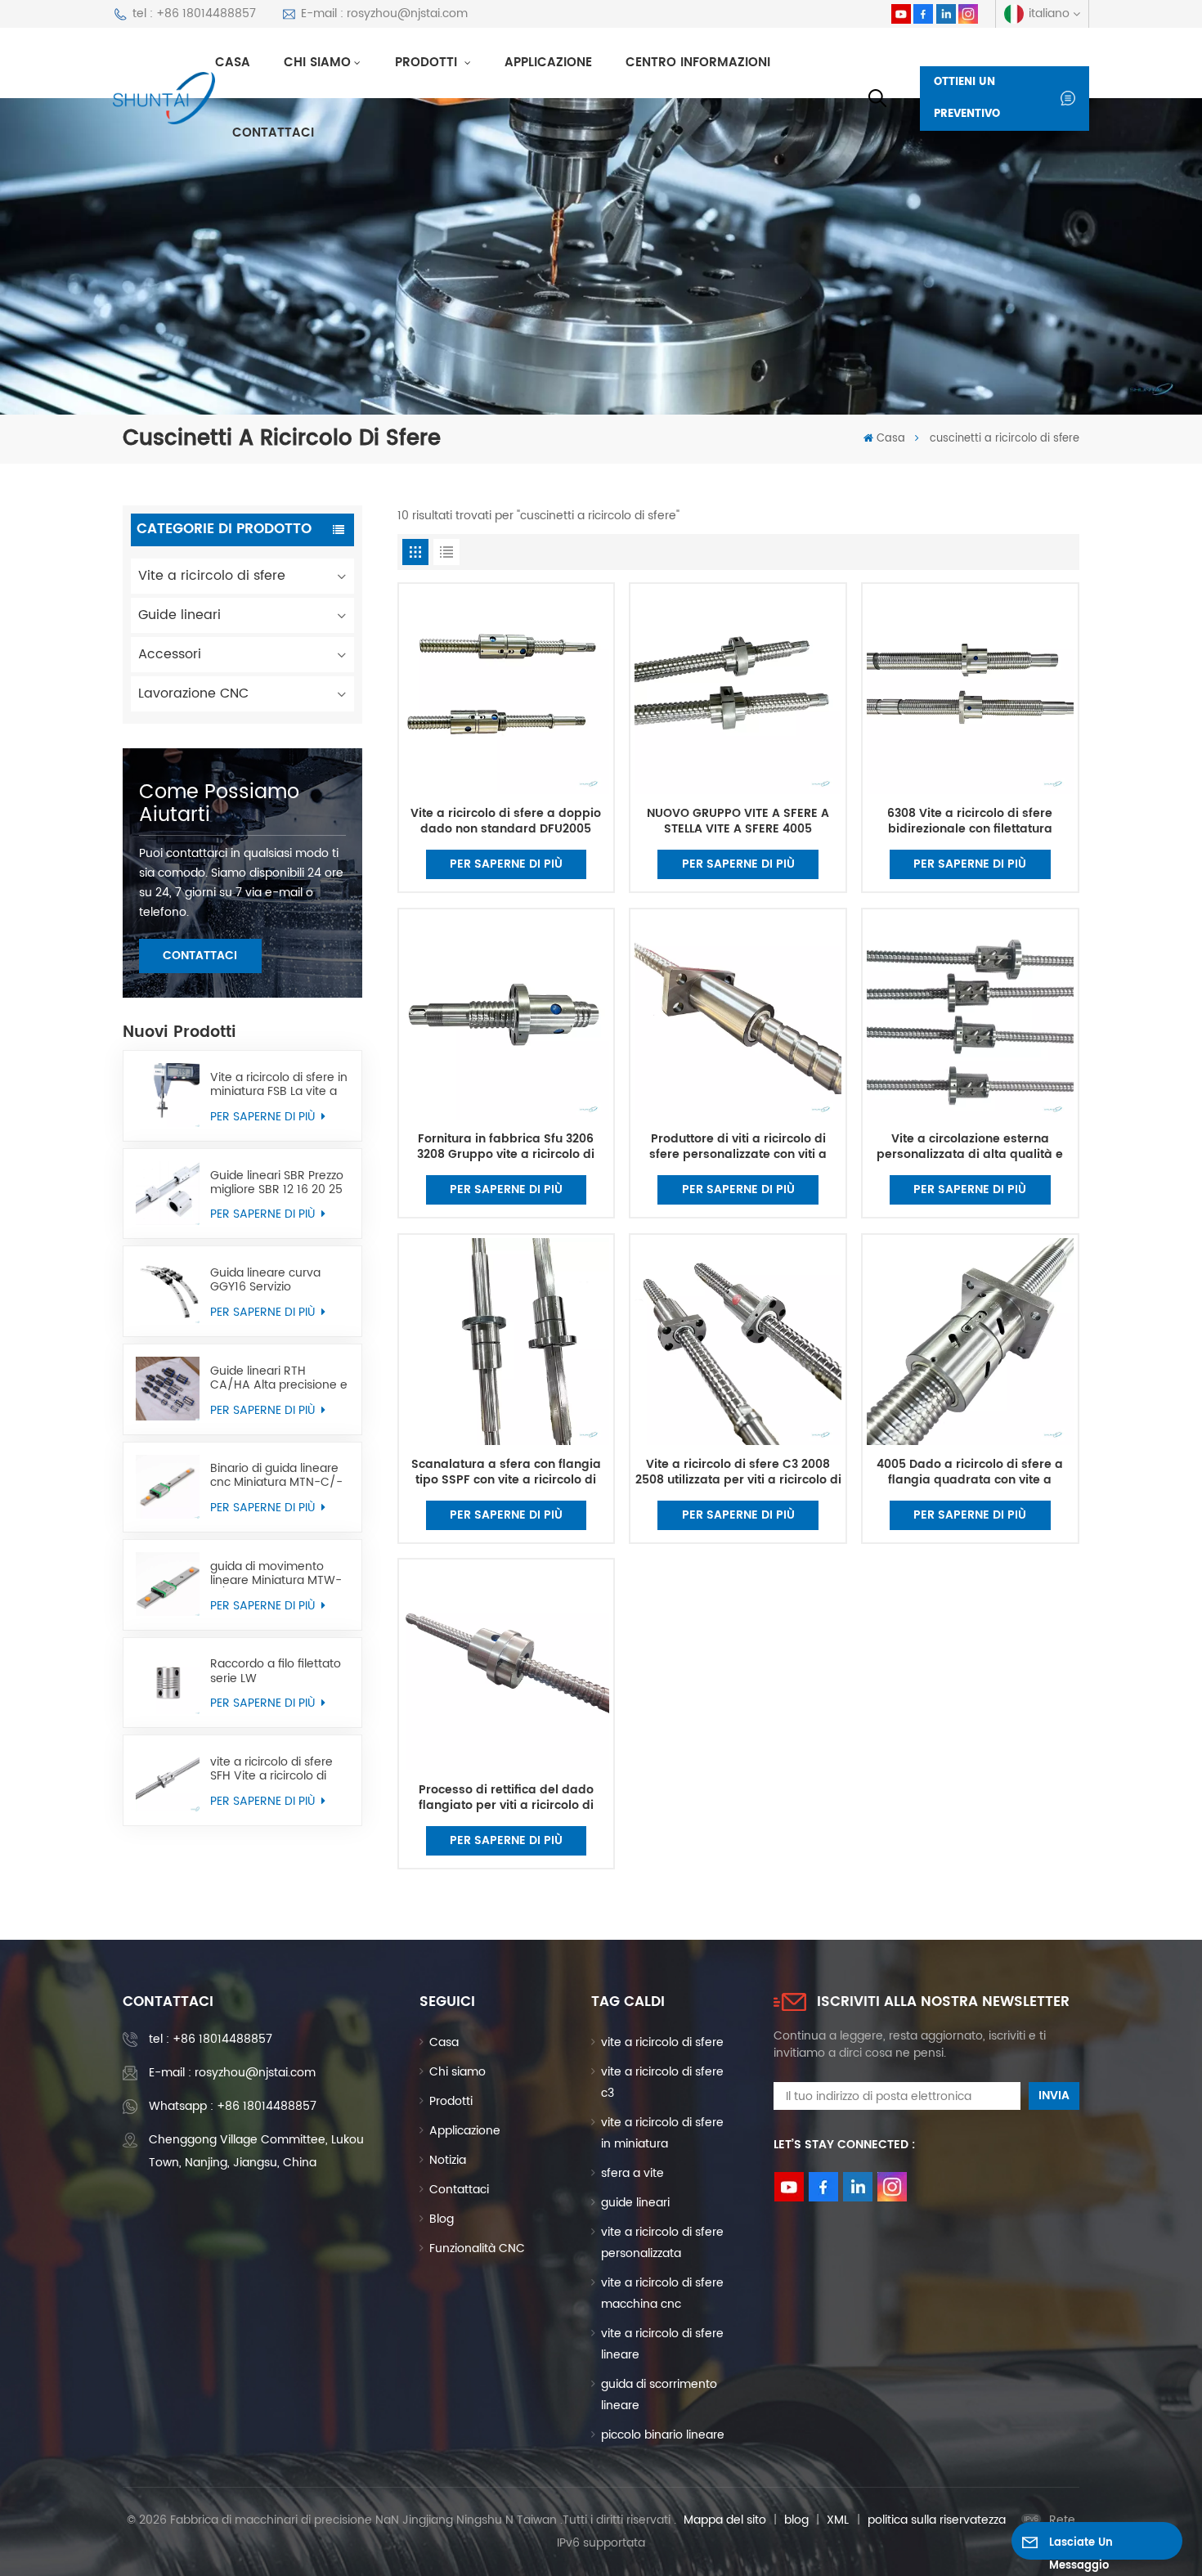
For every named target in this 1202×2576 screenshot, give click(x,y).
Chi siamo (317, 63)
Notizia (448, 2160)
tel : (211, 2039)
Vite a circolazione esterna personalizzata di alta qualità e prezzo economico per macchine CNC (970, 1147)
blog (796, 2520)
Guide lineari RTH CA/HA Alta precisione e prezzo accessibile (279, 1378)
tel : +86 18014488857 (194, 13)
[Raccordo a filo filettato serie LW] (168, 1682)
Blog (442, 2219)
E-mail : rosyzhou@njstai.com (384, 13)
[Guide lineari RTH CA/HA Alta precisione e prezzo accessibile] (168, 1389)
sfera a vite (632, 2173)
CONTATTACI (200, 956)
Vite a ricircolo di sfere (212, 576)
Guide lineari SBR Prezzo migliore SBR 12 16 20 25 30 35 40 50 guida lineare (277, 1183)
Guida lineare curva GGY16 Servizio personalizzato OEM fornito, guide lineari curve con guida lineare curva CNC (277, 1280)
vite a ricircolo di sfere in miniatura (662, 2133)
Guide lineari (179, 615)
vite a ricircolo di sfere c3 (662, 2082)
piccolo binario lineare (663, 2435)
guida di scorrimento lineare (659, 2395)
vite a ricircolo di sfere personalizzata (662, 2243)
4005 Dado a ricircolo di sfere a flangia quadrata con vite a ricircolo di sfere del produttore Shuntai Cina (970, 1473)
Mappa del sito (725, 2520)
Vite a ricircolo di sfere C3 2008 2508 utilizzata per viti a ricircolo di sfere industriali (738, 1473)
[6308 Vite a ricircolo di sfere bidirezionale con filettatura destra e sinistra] (970, 691)
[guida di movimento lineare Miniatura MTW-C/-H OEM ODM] (168, 1584)
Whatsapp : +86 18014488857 (233, 2106)
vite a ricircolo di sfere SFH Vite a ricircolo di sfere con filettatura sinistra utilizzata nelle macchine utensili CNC (274, 1769)
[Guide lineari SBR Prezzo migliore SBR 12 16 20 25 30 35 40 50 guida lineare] (168, 1193)
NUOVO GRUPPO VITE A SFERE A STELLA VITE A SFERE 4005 (738, 822)
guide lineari (635, 2203)
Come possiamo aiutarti (219, 804)
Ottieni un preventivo (967, 99)
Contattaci (273, 133)
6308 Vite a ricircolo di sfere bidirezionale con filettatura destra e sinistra (970, 822)
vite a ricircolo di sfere (662, 2042)
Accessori (170, 654)
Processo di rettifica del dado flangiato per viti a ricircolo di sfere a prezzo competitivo (506, 1798)
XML (838, 2520)
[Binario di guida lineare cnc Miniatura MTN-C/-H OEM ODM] (168, 1487)
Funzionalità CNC (477, 2248)
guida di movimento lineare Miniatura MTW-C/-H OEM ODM (276, 1573)
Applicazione (548, 63)
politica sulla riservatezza (937, 2520)
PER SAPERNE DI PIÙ (264, 1117)
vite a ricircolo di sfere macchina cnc (662, 2293)
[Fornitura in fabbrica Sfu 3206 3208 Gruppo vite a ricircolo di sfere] (506, 1017)
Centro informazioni (698, 63)
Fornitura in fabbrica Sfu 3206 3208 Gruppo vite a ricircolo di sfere (506, 1147)
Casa (233, 63)
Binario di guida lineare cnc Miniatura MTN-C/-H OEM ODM (276, 1475)
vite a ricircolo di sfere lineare (662, 2344)
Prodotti (428, 63)
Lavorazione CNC (193, 693)
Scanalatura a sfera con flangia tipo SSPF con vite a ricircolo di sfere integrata (506, 1473)
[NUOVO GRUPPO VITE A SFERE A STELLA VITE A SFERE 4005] (738, 691)
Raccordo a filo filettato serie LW (276, 1671)
